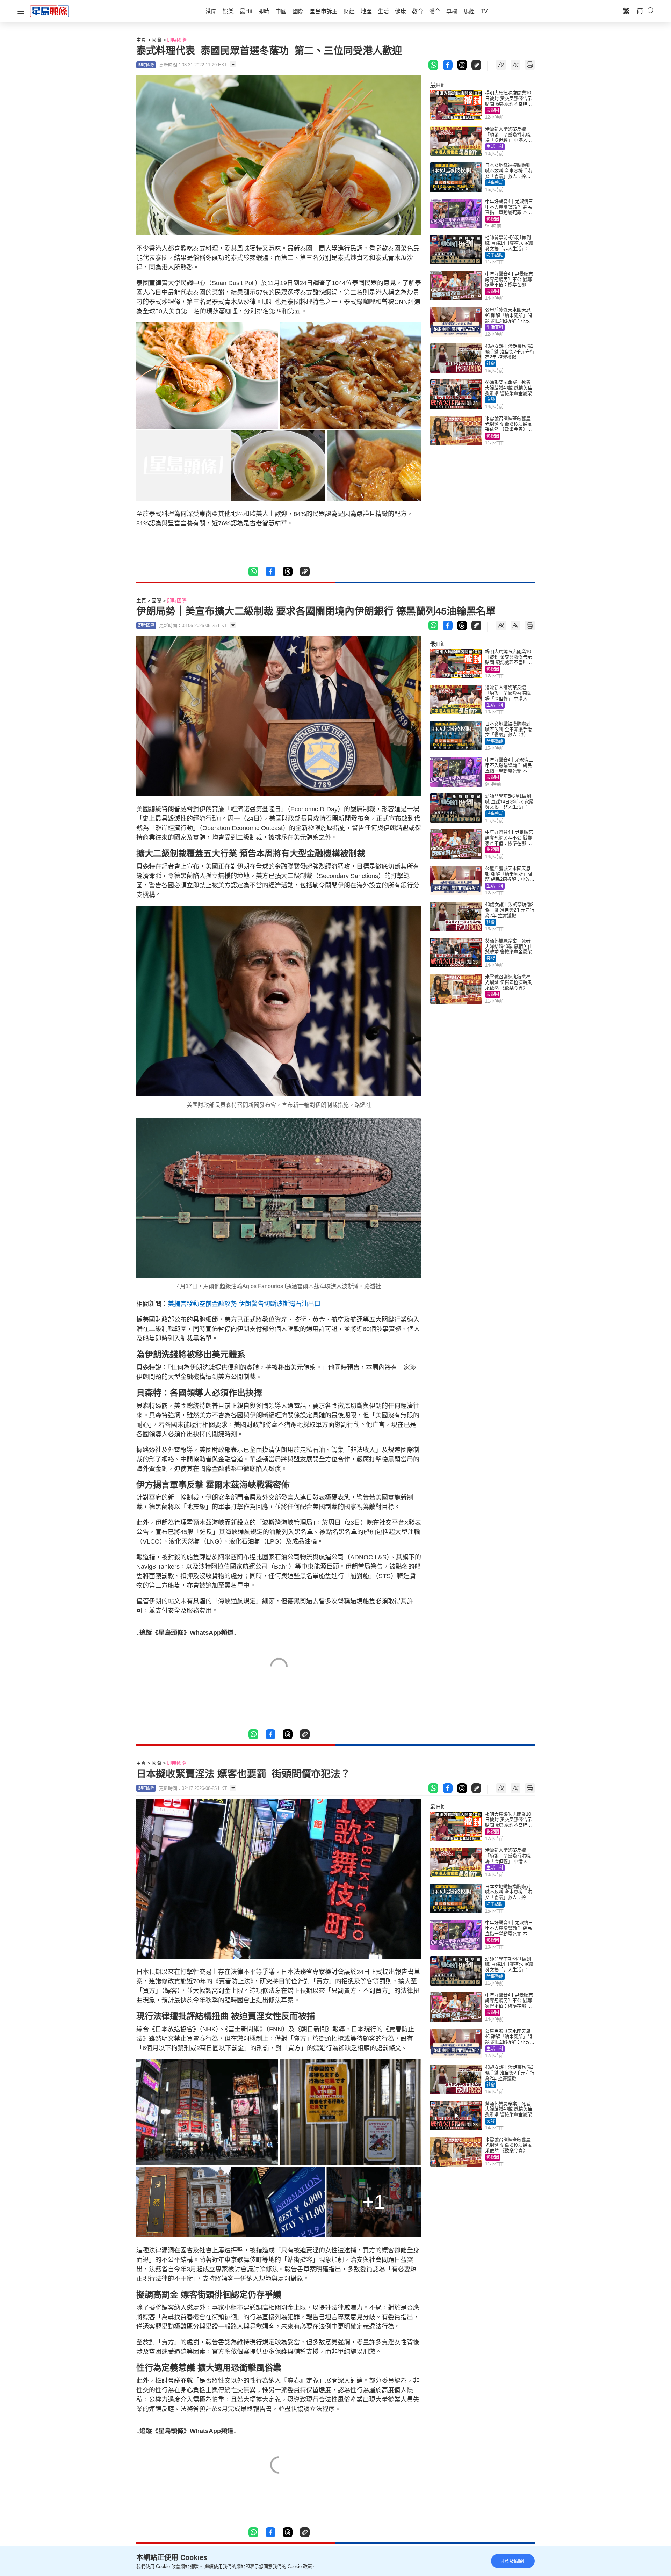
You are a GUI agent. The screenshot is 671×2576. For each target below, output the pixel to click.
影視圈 (493, 110)
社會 (491, 364)
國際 (157, 40)
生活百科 (495, 147)
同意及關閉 (512, 2561)
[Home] (50, 11)
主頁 (141, 40)
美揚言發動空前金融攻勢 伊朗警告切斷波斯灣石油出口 (244, 1304)
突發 (491, 400)
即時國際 (177, 40)
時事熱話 (495, 183)
